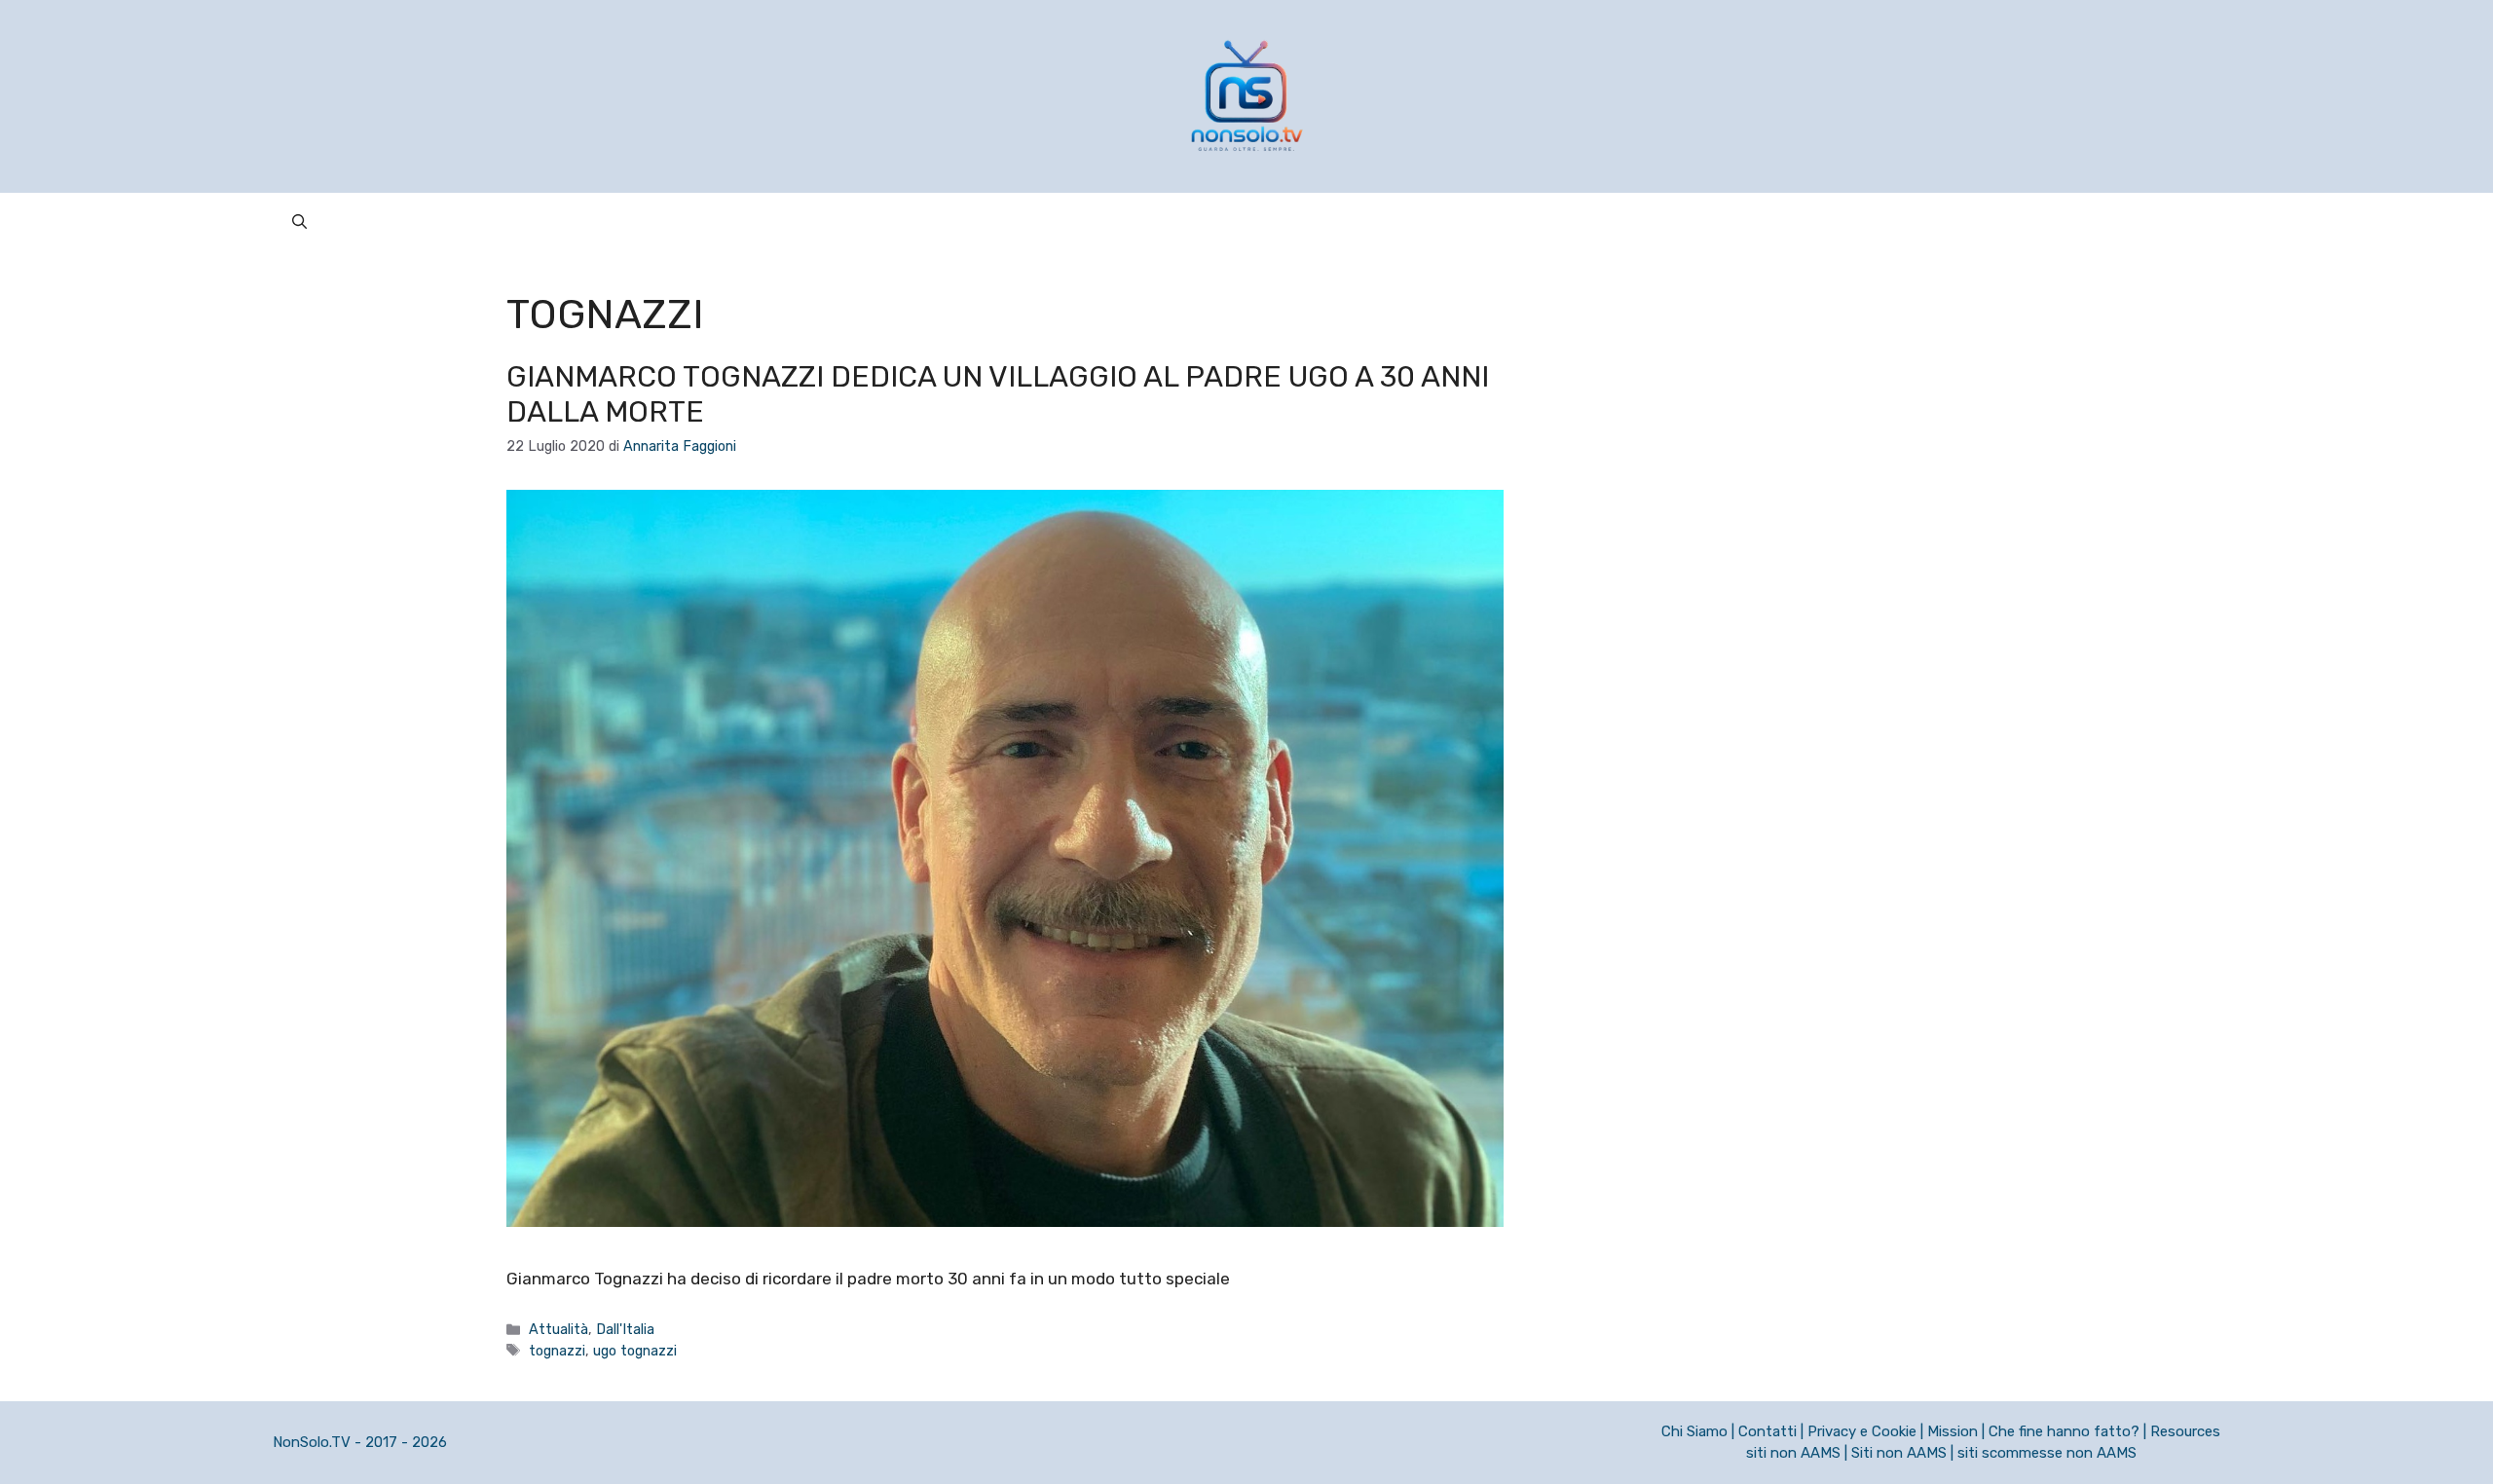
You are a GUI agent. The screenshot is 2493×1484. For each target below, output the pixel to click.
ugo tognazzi (635, 1351)
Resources (2185, 1431)
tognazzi (557, 1351)
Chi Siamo (1694, 1431)
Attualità (558, 1329)
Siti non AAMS (1899, 1453)
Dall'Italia (625, 1329)
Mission (1953, 1431)
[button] (299, 222)
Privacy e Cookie (1862, 1431)
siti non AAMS (1793, 1453)
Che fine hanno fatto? (2064, 1431)
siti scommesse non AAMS (2047, 1453)
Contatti (1767, 1431)
